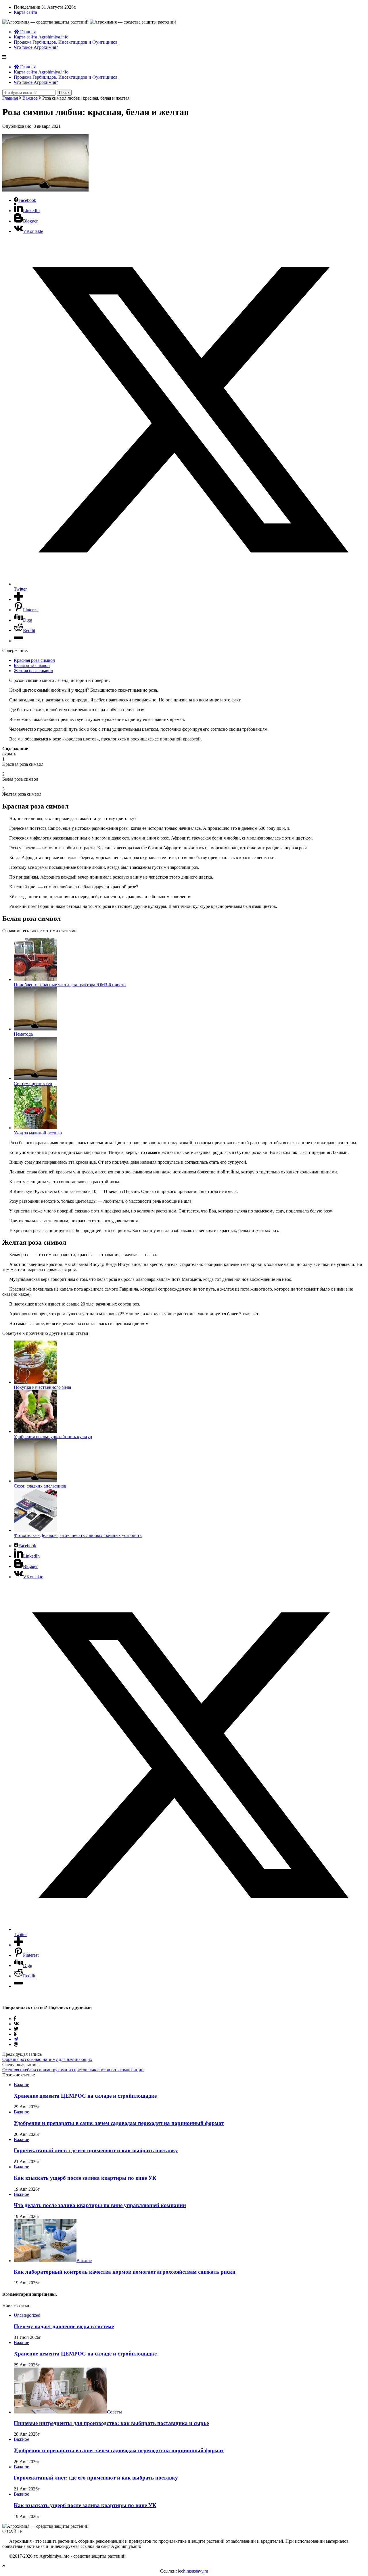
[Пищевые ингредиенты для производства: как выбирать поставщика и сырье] (60, 2412)
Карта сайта (25, 12)
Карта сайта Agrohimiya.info (41, 37)
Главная (27, 32)
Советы (114, 2412)
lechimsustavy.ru (193, 2571)
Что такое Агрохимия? (36, 47)
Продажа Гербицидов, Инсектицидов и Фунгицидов (66, 42)
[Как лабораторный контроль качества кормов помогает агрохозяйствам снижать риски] (45, 2261)
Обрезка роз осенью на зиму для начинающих (47, 2059)
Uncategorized (27, 2315)
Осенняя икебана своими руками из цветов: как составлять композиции (73, 2070)
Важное (30, 98)
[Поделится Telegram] (16, 2039)
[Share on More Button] (18, 599)
